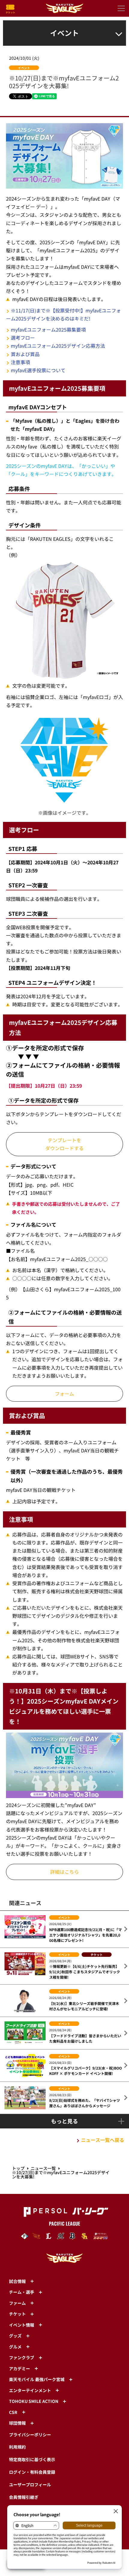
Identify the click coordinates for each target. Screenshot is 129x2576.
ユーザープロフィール (30, 2485)
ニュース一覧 (43, 2168)
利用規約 (17, 2447)
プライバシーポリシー (30, 2435)
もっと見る (64, 2121)
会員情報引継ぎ (24, 2497)
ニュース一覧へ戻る (103, 2140)
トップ (18, 2168)
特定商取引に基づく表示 (32, 2459)
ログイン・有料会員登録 (32, 2472)
